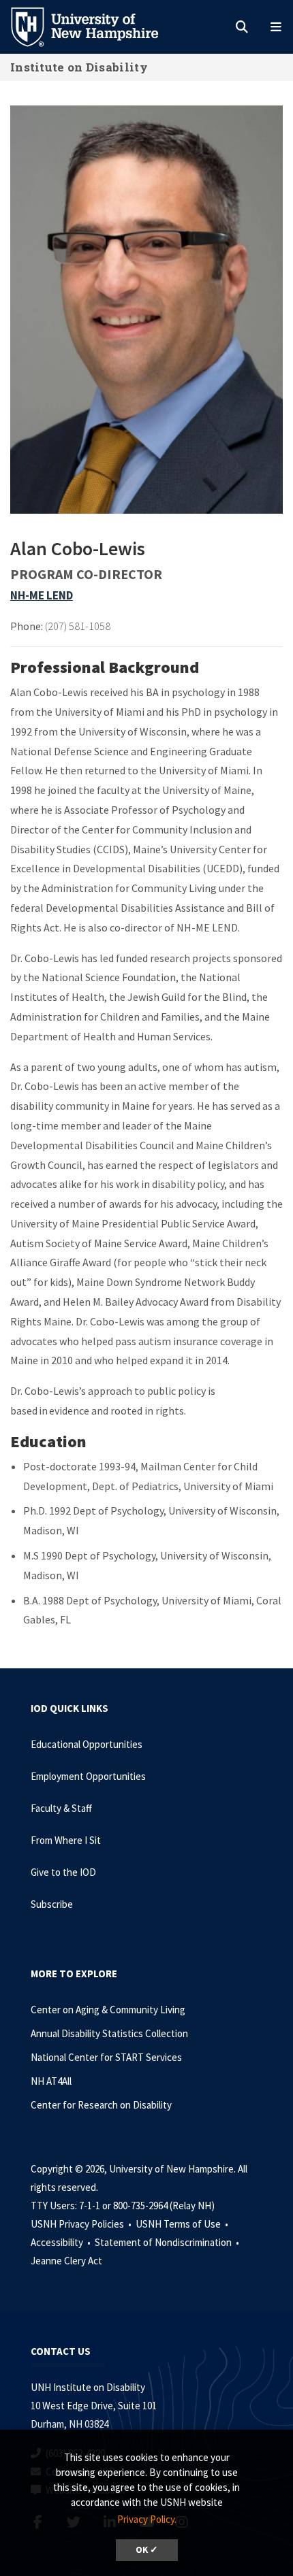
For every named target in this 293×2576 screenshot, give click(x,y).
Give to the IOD (63, 1872)
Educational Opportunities (87, 1744)
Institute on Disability (79, 67)
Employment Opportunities (88, 1776)
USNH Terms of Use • (183, 2224)
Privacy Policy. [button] (147, 2519)
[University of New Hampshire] (95, 26)
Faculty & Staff (61, 1808)
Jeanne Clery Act (66, 2261)
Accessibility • (62, 2242)
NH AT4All (51, 2081)
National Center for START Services (106, 2057)
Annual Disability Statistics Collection (109, 2033)
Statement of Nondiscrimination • (168, 2242)
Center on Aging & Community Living (108, 2010)
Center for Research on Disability (101, 2105)
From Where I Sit (66, 1840)
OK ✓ (147, 2550)
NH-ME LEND (42, 595)
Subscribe (52, 1904)
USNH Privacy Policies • (82, 2224)
